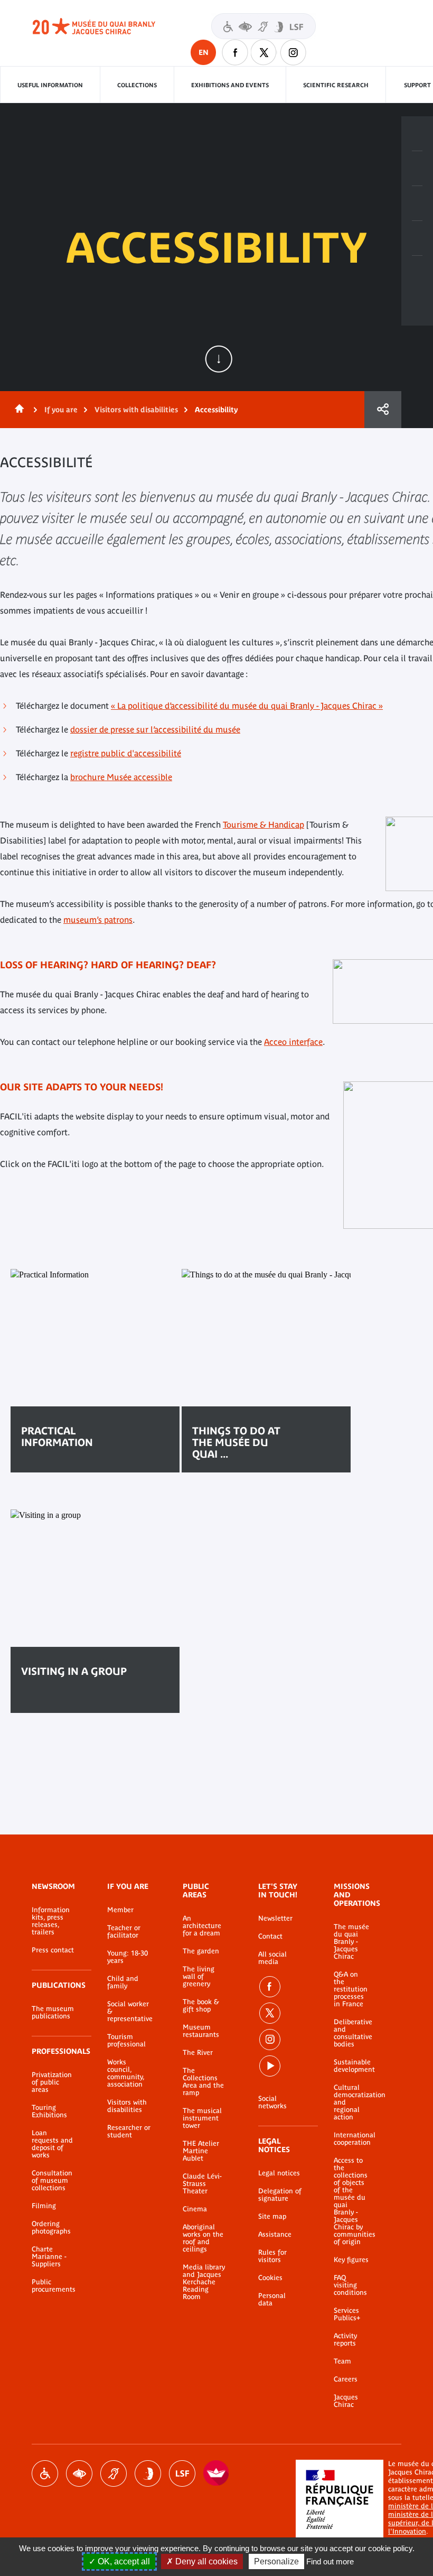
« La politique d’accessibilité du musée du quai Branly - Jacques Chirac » (247, 706)
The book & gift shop (201, 2006)
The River (198, 2053)
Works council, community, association (126, 2073)
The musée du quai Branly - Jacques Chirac (351, 1942)
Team (342, 2361)
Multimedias (417, 238)
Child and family (123, 1982)
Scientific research (336, 85)
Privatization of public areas (52, 2082)
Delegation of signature (280, 2195)
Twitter (264, 52)
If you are (61, 410)
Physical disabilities (45, 2473)
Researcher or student (129, 2132)
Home (17, 410)
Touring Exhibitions (49, 2111)
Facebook (235, 52)
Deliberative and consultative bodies (352, 2033)
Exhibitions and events (230, 85)
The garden (201, 1951)
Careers (346, 2379)
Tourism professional (126, 2041)
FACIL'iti (216, 2473)
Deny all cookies (205, 2561)
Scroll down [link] (219, 359)
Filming (44, 2206)
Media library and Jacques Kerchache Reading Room (204, 2282)
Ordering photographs (51, 2228)
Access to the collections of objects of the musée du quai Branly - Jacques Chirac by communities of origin (352, 2201)
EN (204, 52)
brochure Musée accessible (121, 777)
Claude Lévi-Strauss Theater (202, 2184)
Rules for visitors (272, 2256)
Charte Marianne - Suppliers (49, 2257)
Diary (417, 203)
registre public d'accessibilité (126, 753)
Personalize (276, 2561)
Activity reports (345, 2340)
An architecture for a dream (202, 1926)
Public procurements (54, 2286)
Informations (417, 169)
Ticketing (417, 134)
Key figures (351, 2260)
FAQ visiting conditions (350, 2285)
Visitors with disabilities (263, 26)
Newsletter (275, 1919)
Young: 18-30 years (128, 1957)
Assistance (275, 2235)
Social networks (272, 2102)
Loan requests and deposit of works (52, 2144)
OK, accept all (123, 2561)
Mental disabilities (148, 2473)
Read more (56, 1704)
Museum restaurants (201, 2031)
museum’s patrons (98, 920)
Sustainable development (352, 2066)
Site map (272, 2217)
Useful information (50, 85)
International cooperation (352, 2139)
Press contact (53, 1950)
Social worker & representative (129, 2012)
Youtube (270, 2066)
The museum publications (53, 2013)
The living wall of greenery (199, 1977)
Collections (137, 85)
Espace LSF (182, 2473)
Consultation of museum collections (52, 2181)
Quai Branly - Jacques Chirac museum (106, 26)
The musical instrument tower (202, 2118)
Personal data (272, 2300)
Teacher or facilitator (124, 1932)
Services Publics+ (347, 2314)
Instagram (293, 52)
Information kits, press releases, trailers (51, 1921)
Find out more (330, 2561)
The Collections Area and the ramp (203, 2082)
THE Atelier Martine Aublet (201, 2151)
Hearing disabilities (114, 2473)
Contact (270, 1936)
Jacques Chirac (346, 2401)
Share (383, 410)
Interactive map (417, 273)
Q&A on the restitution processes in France (351, 1989)
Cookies (270, 2278)
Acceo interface (293, 1042)
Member (120, 1910)
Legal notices (279, 2173)
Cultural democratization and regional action (352, 2102)
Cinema (195, 2209)
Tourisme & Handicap (263, 824)
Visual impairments (79, 2473)
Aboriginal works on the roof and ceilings (203, 2238)
